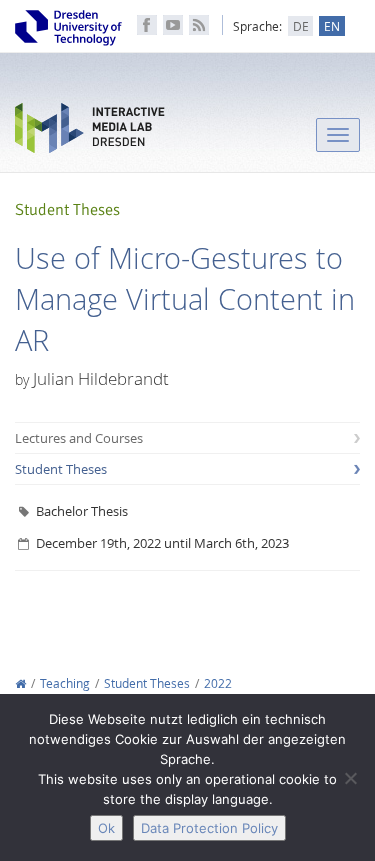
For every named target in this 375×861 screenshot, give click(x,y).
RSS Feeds (199, 25)
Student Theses (61, 469)
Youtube (173, 25)
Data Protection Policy (209, 828)
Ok (106, 828)
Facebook (147, 25)
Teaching (65, 683)
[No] (350, 778)
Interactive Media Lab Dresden (90, 132)
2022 (218, 683)
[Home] (20, 683)
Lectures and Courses (79, 438)
